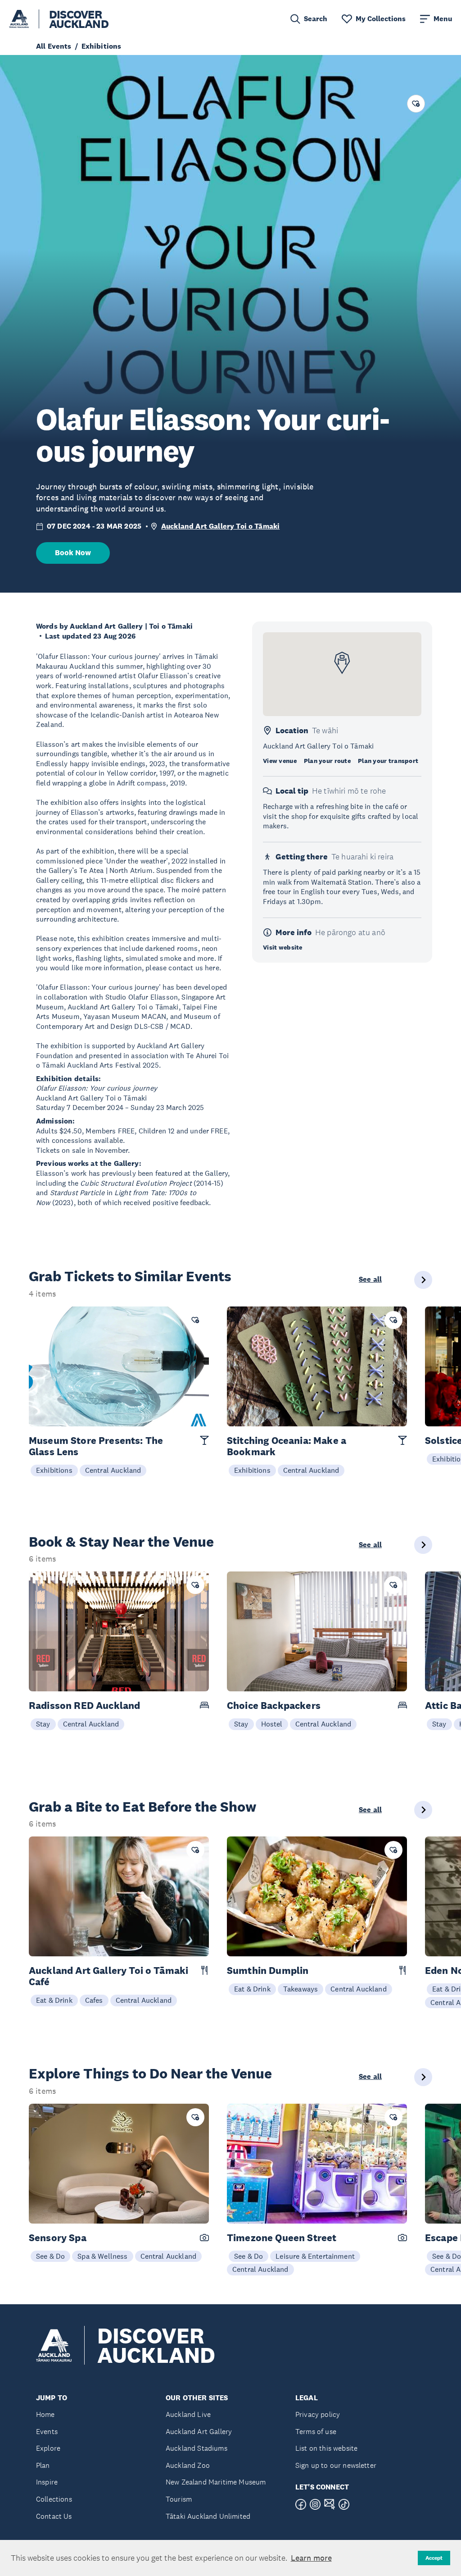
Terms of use (316, 2432)
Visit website (283, 947)
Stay (43, 1724)
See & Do (50, 2256)
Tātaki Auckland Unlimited (208, 2516)
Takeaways (301, 1989)
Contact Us (54, 2516)
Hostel (272, 1724)
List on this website (326, 2448)
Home (45, 2414)
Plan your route (327, 761)
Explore (48, 2448)
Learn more (311, 2558)
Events (47, 2432)
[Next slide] (423, 1280)
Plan (43, 2465)
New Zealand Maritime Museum (216, 2482)
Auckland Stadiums (197, 2448)
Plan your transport (388, 761)
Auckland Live (188, 2414)
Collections (54, 2499)
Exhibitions (54, 1470)
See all (370, 1279)
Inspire (47, 2482)
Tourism (179, 2499)
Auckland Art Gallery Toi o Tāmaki (220, 526)
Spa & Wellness (102, 2256)
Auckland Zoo (188, 2465)
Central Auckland (113, 1470)
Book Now (73, 553)
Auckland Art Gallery (199, 2432)
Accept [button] (434, 2558)
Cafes (94, 2000)
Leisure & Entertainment (315, 2256)
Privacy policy (318, 2414)
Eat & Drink (54, 2000)
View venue (280, 761)
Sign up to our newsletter (336, 2465)
